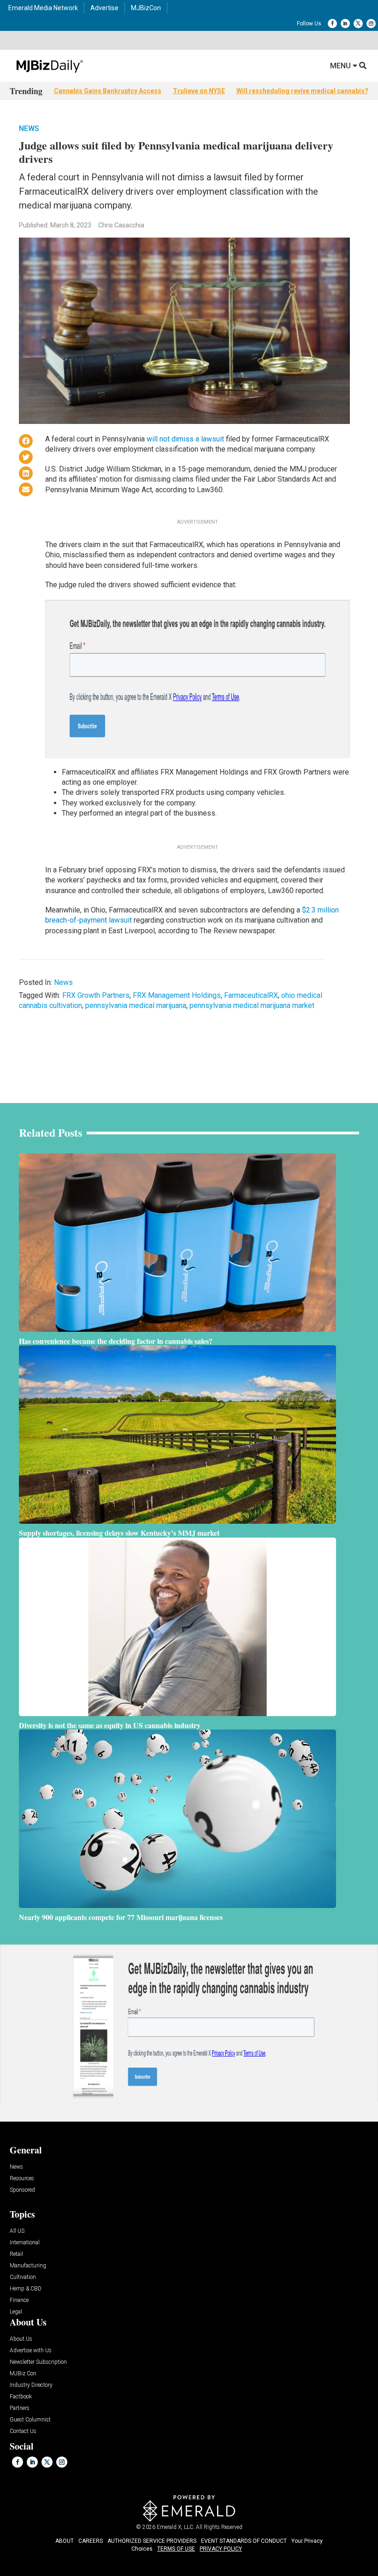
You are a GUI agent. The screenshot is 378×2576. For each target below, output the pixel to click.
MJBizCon (146, 8)
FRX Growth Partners (96, 995)
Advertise (104, 8)
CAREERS (91, 2541)
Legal (16, 2312)
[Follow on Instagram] (371, 24)
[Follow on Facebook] (332, 24)
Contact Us (23, 2431)
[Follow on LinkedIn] (345, 24)
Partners (20, 2408)
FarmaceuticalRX (251, 995)
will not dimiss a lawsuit (185, 439)
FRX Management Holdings (177, 995)
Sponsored (22, 2190)
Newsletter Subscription (38, 2362)
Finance (19, 2300)
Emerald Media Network (43, 8)
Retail (16, 2254)
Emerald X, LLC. (176, 2527)
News (29, 128)
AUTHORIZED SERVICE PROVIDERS (152, 2541)
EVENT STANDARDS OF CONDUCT (244, 2541)
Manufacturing (28, 2266)
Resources (22, 2179)
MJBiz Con (23, 2374)
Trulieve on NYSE (199, 91)
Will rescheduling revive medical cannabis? (302, 91)
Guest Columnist (30, 2420)
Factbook (21, 2397)
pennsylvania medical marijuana (136, 1005)
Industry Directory (31, 2385)
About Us (21, 2339)
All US (17, 2231)
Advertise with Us (31, 2351)
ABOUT (65, 2541)
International (25, 2243)
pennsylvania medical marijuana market (252, 1005)
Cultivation (23, 2277)
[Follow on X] (358, 24)
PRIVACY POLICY (221, 2549)
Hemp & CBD (26, 2289)
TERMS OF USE (176, 2549)
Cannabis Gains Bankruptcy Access (108, 91)
